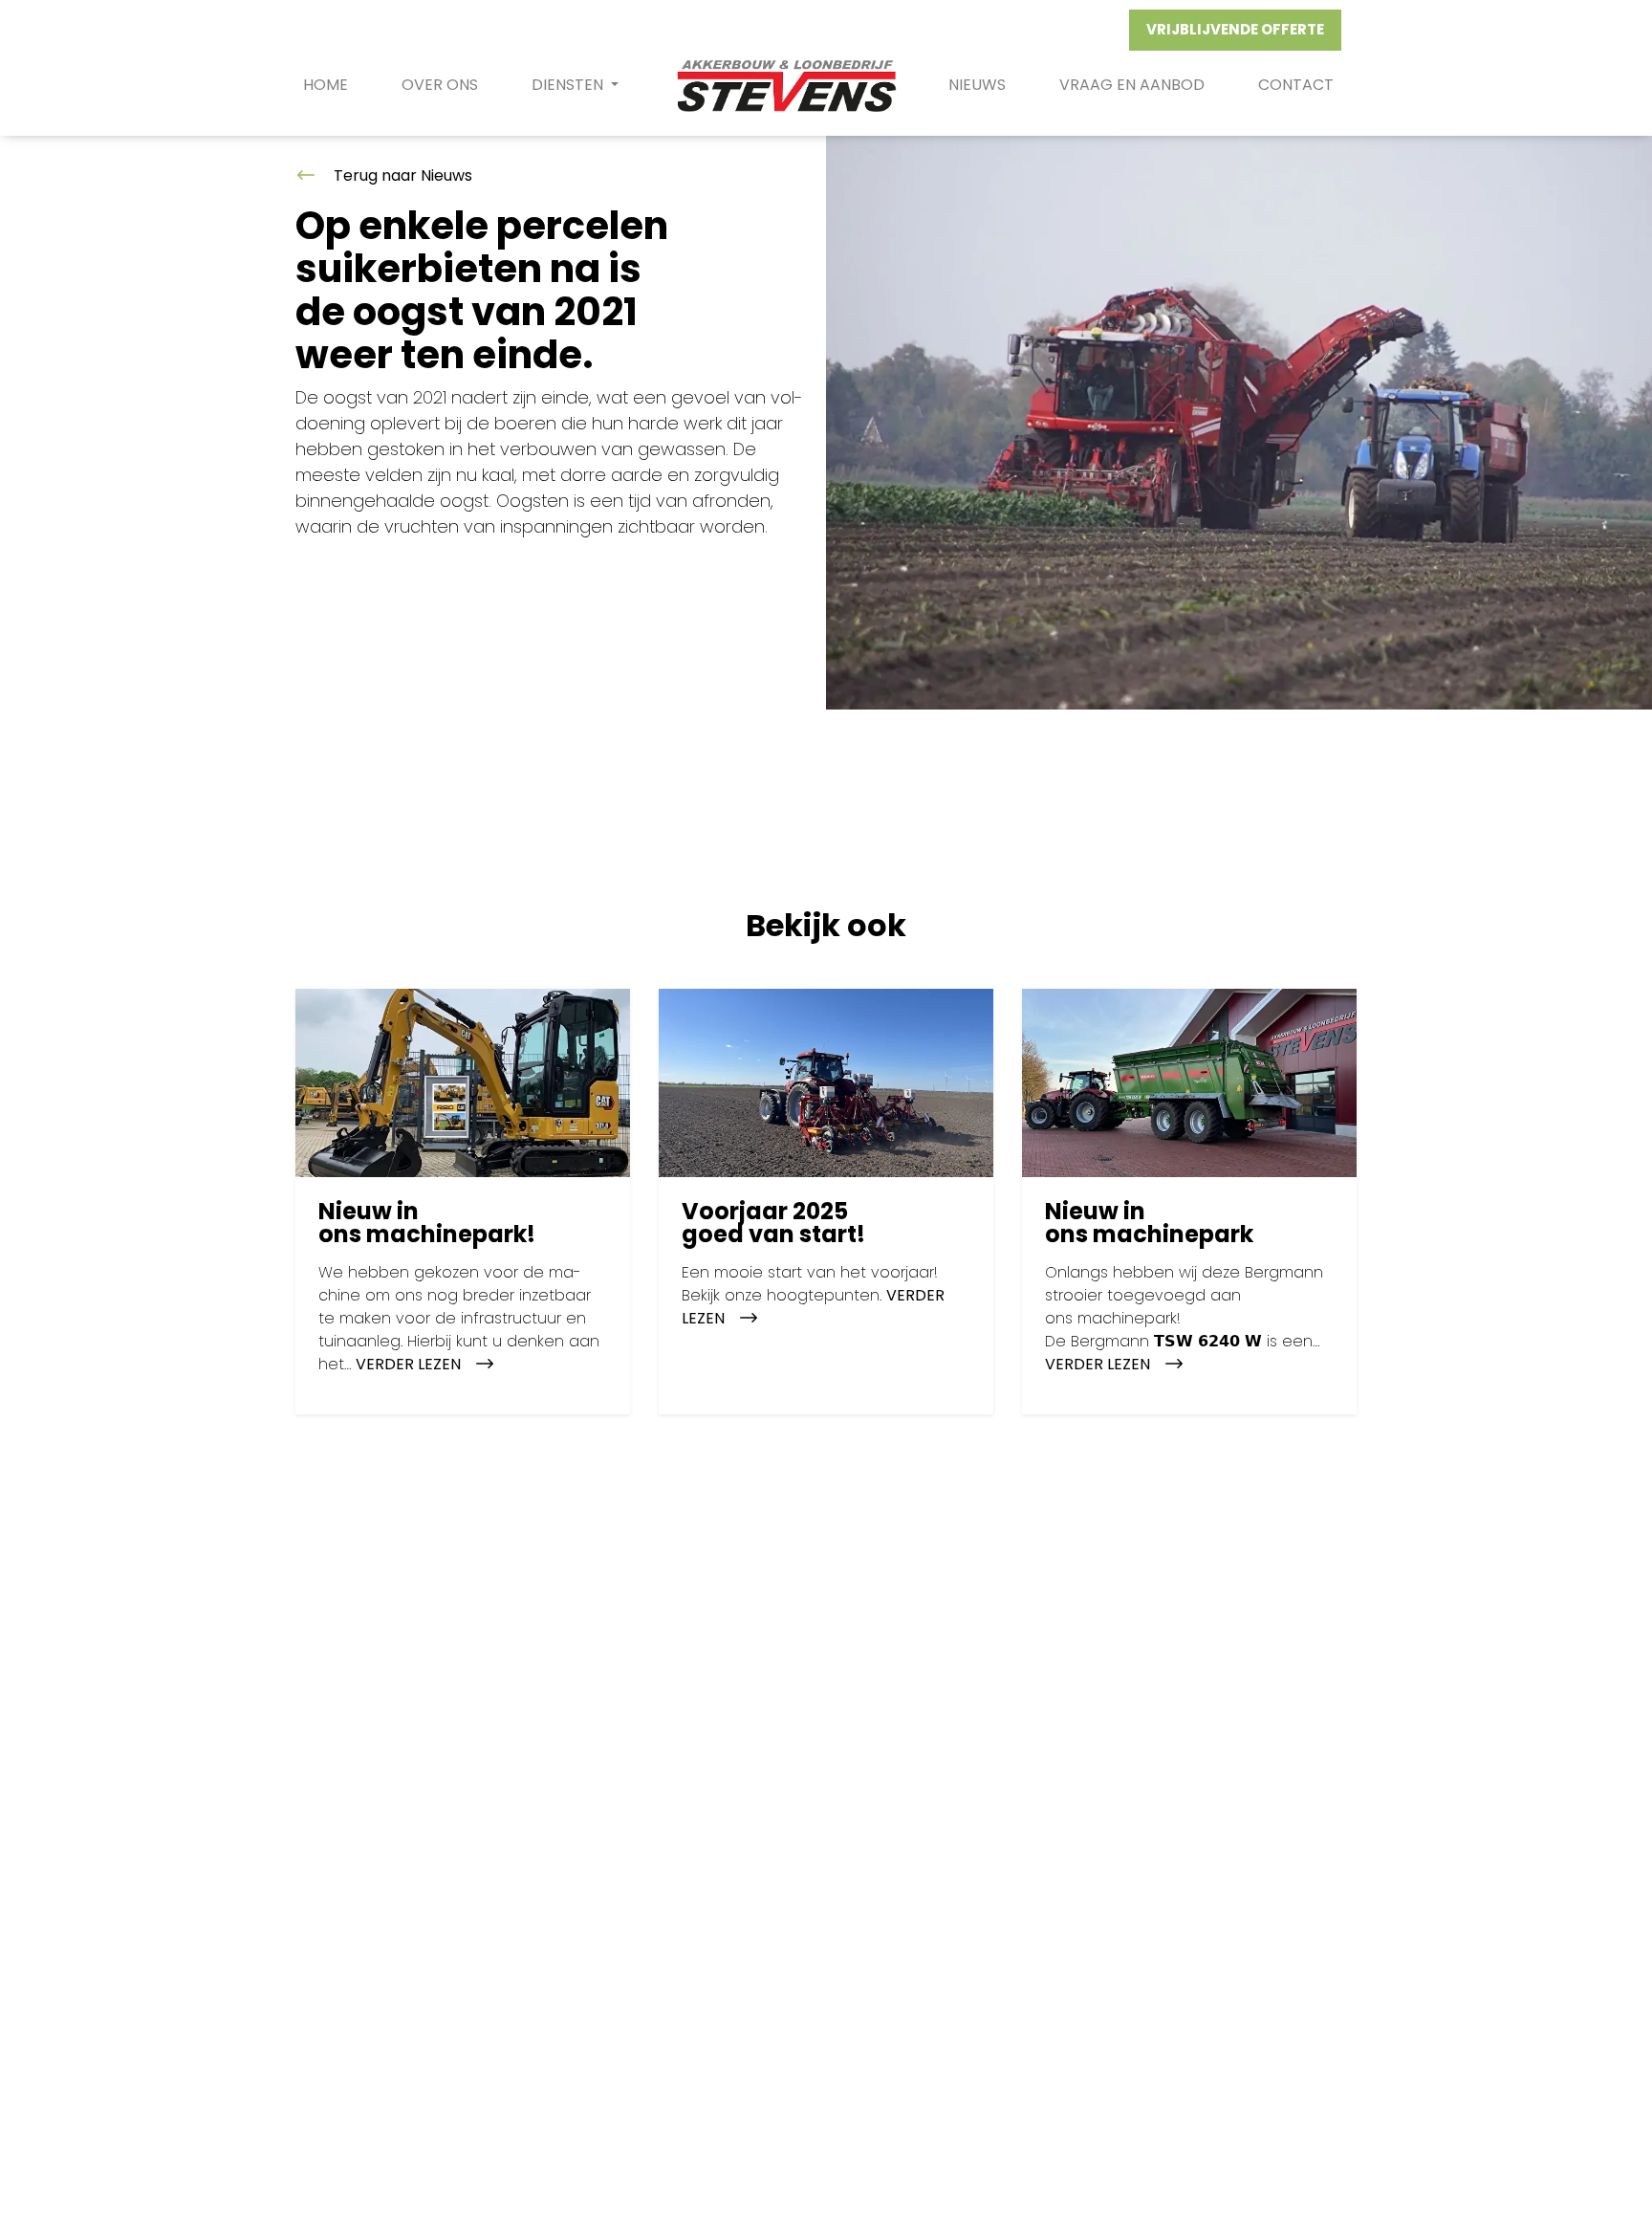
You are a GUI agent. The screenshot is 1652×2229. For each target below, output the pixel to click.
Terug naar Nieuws (401, 175)
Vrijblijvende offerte (1235, 29)
